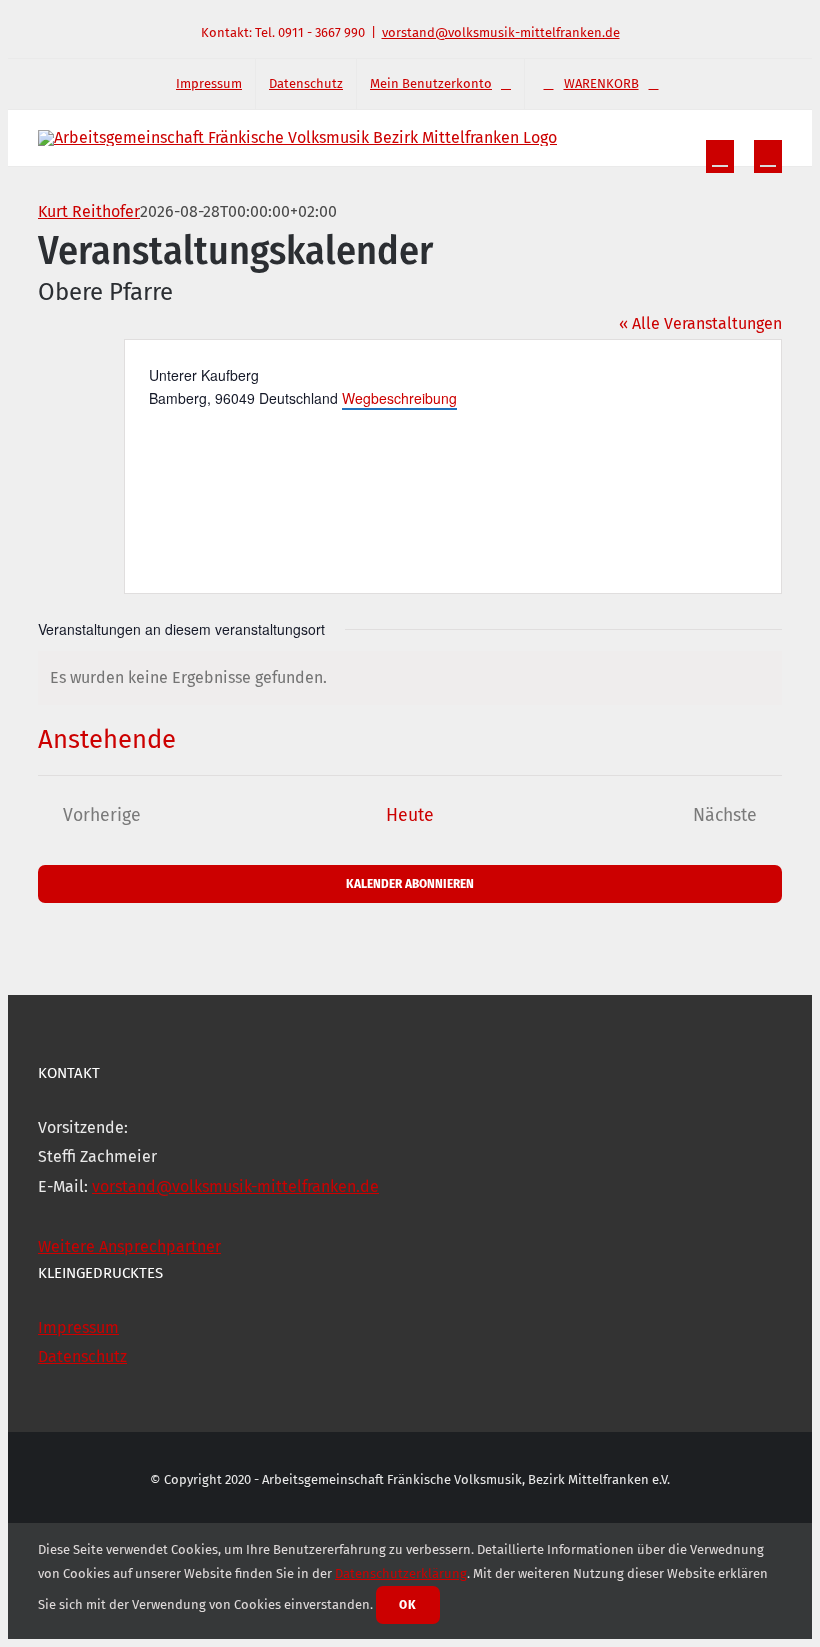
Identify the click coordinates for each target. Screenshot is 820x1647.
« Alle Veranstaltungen (700, 323)
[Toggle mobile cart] (720, 156)
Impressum (78, 1327)
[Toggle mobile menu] (768, 156)
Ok (408, 1604)
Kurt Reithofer (89, 211)
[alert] (410, 678)
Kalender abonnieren (410, 883)
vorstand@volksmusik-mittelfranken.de (501, 32)
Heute (410, 815)
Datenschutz (82, 1356)
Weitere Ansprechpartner (129, 1246)
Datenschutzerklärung (401, 1573)
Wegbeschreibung (399, 398)
